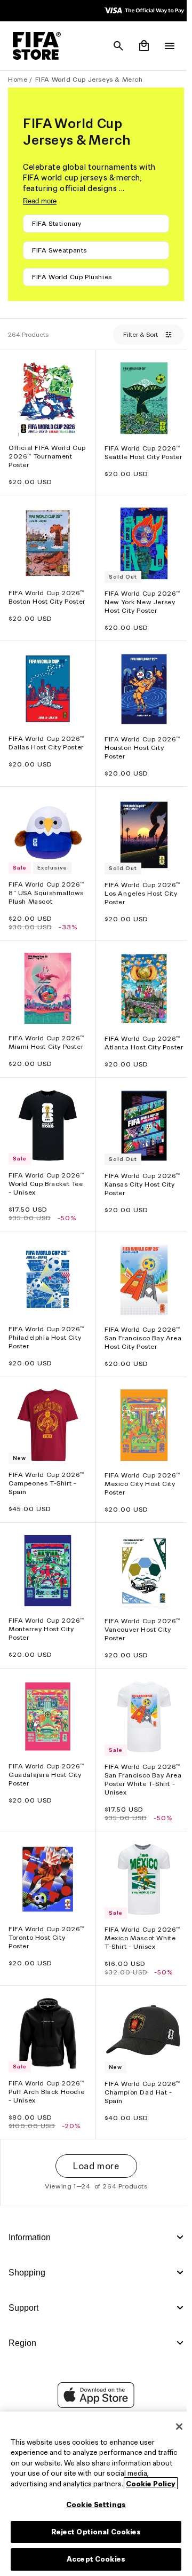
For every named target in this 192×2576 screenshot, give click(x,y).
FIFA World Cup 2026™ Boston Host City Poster (46, 596)
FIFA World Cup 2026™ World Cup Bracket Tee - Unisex (46, 1177)
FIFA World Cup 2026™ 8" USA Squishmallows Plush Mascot (46, 883)
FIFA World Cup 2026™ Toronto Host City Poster (46, 1917)
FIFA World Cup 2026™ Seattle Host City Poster (140, 454)
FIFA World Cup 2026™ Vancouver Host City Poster (140, 1614)
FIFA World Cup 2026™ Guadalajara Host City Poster (46, 1757)
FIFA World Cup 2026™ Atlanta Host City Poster (140, 1034)
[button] (113, 46)
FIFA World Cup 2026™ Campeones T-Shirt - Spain (46, 1471)
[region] (93, 2494)
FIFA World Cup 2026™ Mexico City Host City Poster (140, 1471)
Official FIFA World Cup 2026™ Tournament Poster (39, 453)
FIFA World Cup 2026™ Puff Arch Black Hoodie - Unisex (46, 2069)
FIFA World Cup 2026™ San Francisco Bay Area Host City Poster (140, 1328)
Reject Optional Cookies (94, 2532)
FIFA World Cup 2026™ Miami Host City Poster (46, 1029)
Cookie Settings (93, 2505)
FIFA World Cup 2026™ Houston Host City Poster (140, 740)
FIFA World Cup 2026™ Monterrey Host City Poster (46, 1614)
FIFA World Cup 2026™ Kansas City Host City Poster (140, 1177)
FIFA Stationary (57, 223)
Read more (40, 201)
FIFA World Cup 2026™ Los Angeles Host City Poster (140, 883)
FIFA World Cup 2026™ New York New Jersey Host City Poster (140, 597)
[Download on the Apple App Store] (93, 2397)
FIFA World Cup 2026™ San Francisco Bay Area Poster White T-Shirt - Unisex (140, 1762)
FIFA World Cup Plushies (72, 277)
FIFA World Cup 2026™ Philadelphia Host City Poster (46, 1328)
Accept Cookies (93, 2559)
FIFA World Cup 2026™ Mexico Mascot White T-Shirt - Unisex (140, 1918)
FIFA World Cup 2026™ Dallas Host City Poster (46, 735)
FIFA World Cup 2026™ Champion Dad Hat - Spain (140, 2069)
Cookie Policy (151, 2484)
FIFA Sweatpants (59, 250)
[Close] (174, 2427)
